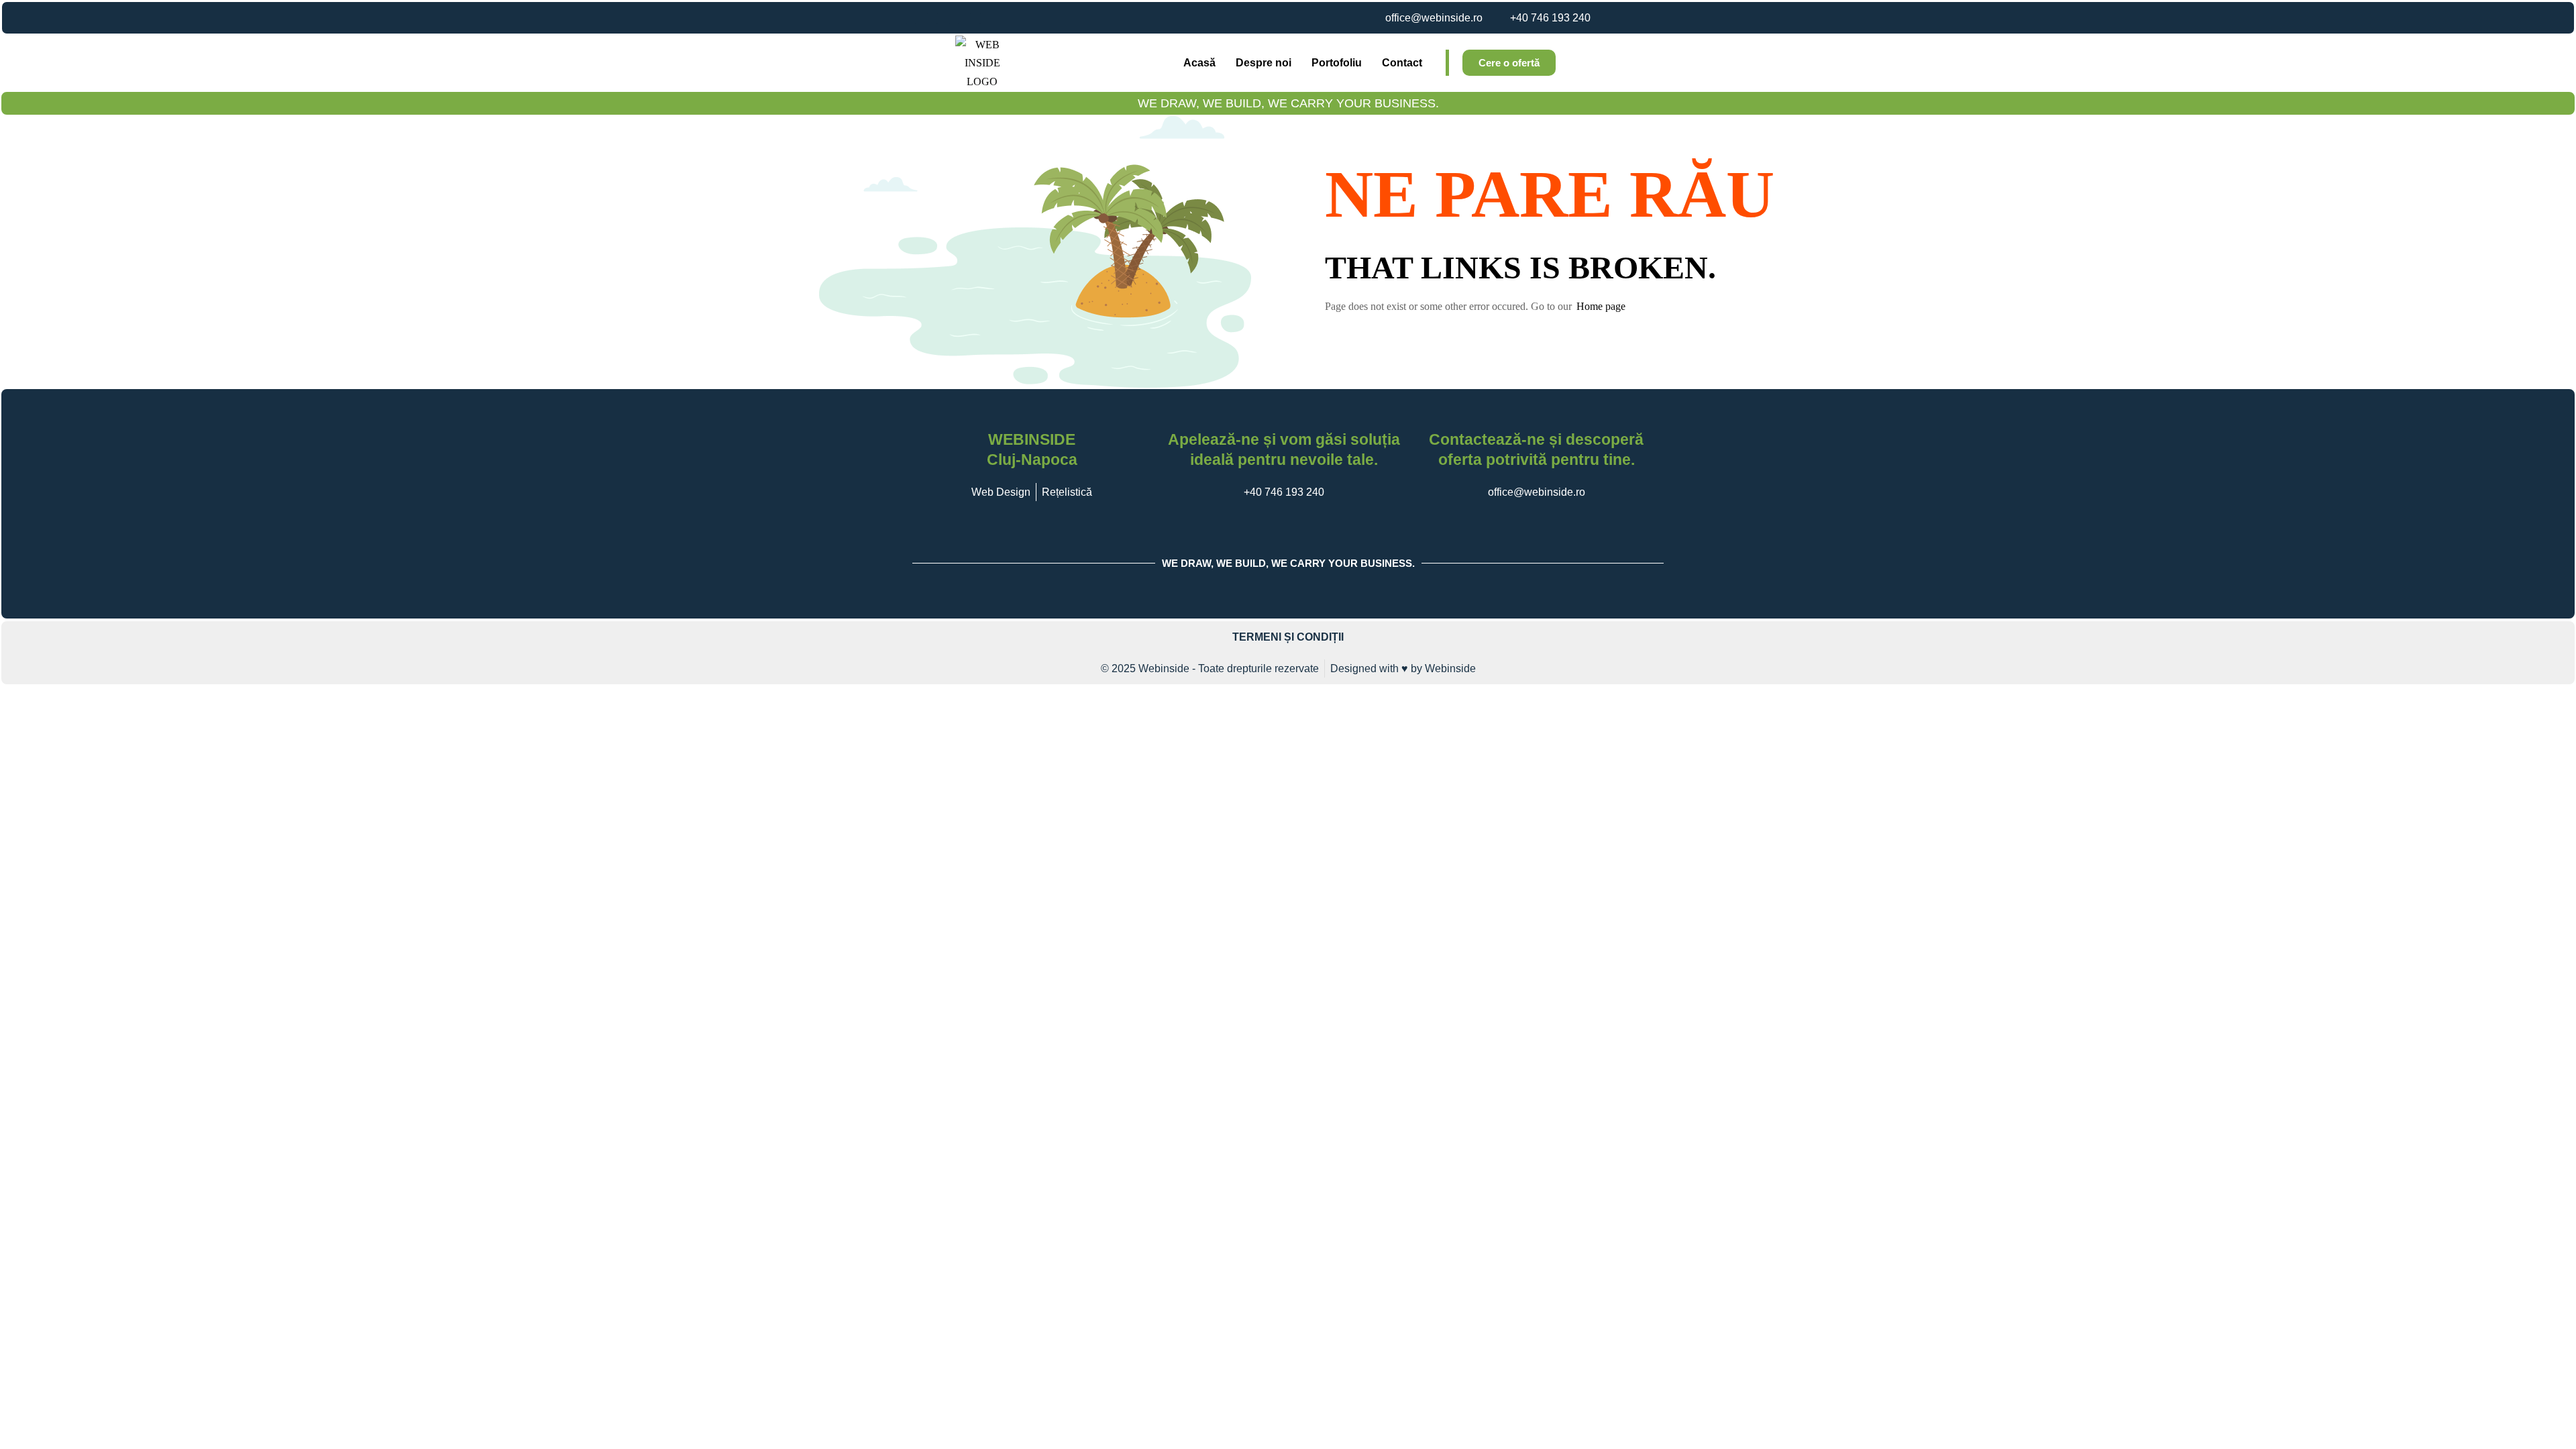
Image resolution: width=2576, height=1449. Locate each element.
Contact (1402, 63)
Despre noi (1264, 63)
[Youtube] (954, 18)
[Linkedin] (975, 18)
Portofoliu (1337, 63)
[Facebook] (911, 18)
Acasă (1199, 63)
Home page (1601, 306)
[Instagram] (932, 18)
